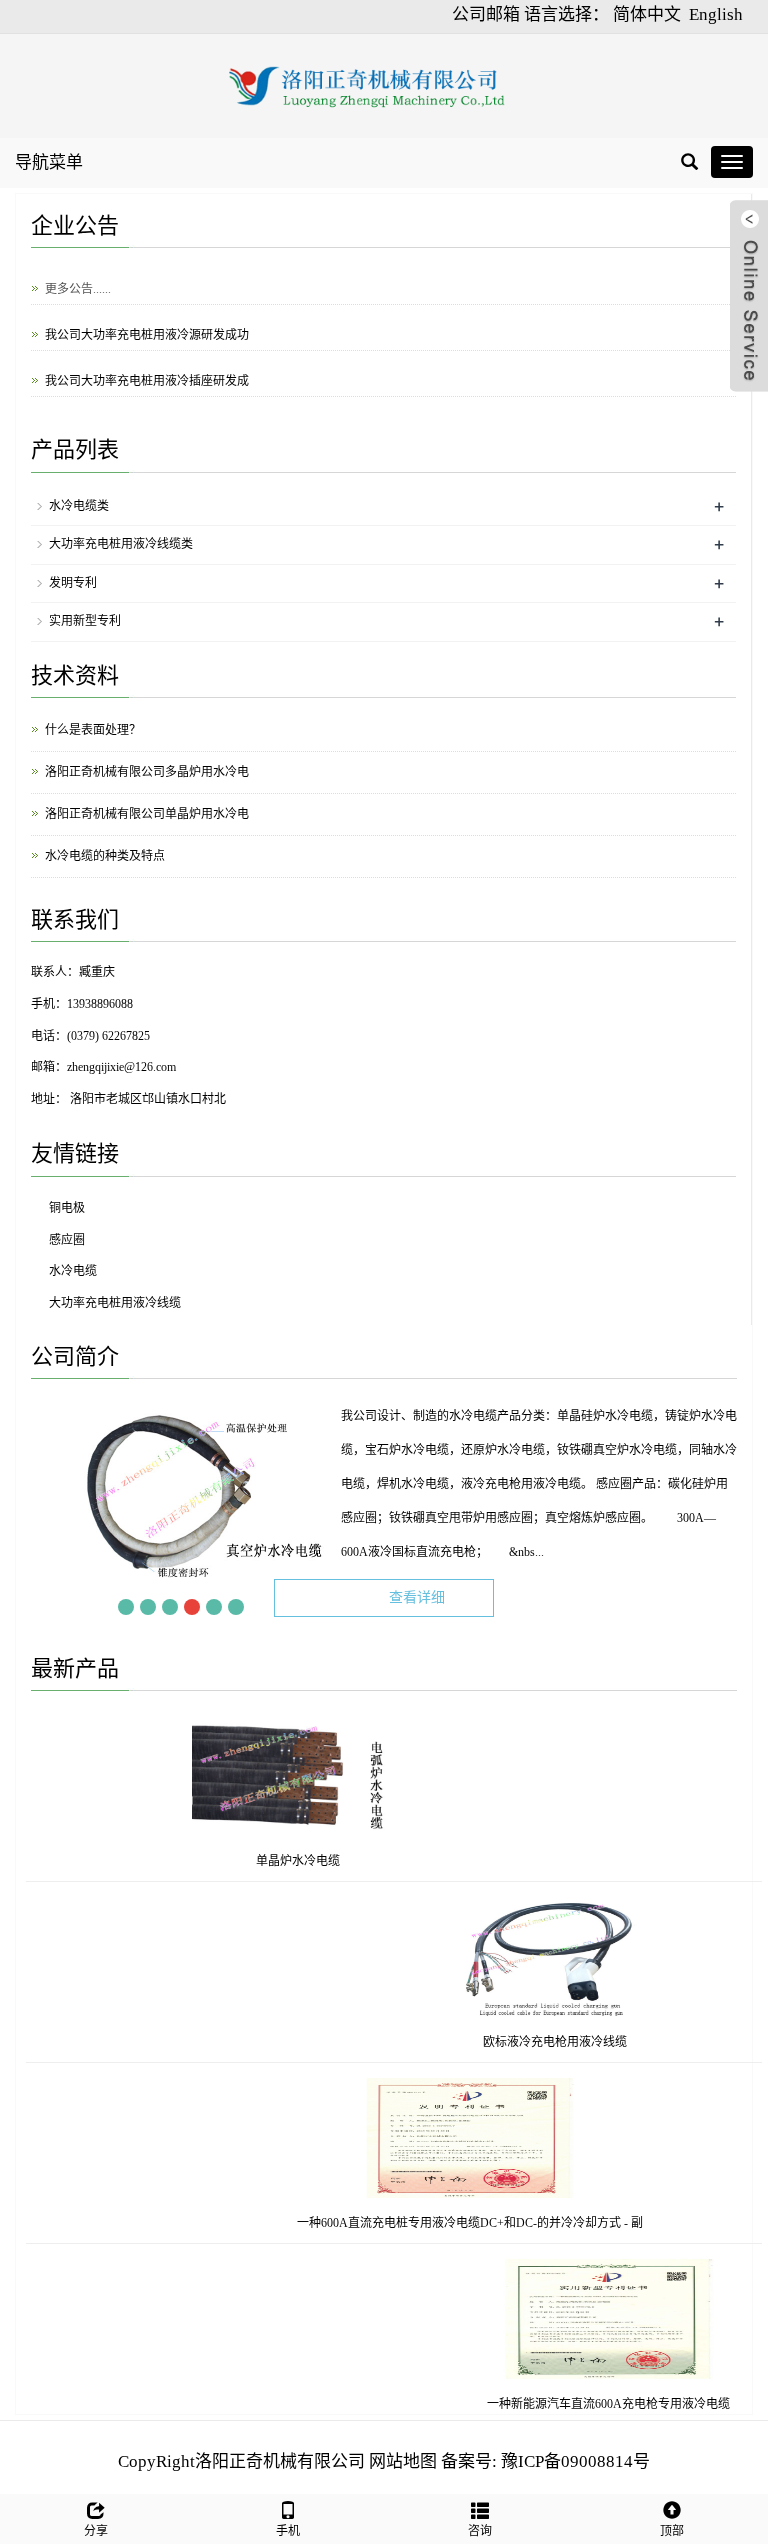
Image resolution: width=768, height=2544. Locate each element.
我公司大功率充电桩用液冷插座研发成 (147, 373)
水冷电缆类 (79, 506)
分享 (96, 2531)
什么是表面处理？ (93, 730)
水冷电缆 (73, 1271)
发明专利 (73, 583)
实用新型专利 (85, 621)
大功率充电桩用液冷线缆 (115, 1303)
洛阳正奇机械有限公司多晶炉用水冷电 (147, 772)
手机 (288, 2531)
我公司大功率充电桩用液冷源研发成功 (147, 327)
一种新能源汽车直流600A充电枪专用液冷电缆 (643, 2404)
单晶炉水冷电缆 (262, 1861)
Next (258, 1607)
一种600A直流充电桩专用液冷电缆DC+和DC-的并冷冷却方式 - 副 (434, 2223)
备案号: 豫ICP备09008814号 (545, 2461)
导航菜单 (49, 162)
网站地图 (403, 2461)
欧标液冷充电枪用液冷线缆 (591, 2042)
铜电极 (67, 1208)
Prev (104, 1607)
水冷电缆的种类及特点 (105, 856)
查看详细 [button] (417, 1597)
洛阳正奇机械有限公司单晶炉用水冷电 (147, 814)
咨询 (480, 2531)
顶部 (672, 2531)
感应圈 (67, 1240)
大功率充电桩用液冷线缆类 (121, 544)
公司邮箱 (486, 14)
